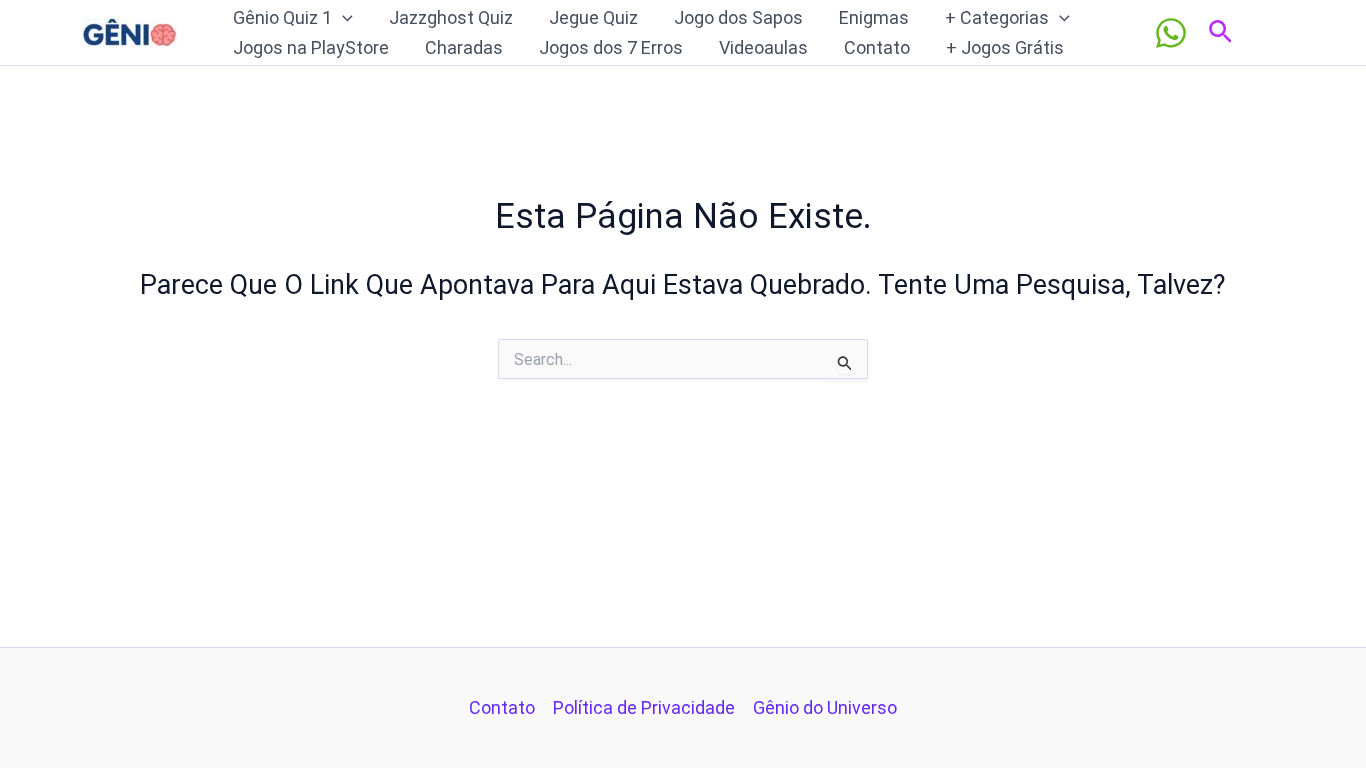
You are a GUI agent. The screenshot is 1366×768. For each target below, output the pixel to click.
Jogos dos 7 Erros (611, 47)
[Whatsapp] (1171, 33)
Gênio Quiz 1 (282, 17)
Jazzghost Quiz (451, 17)
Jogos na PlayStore (311, 47)
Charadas (464, 47)
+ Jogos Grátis (1005, 47)
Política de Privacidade (644, 707)
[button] (342, 18)
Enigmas (874, 17)
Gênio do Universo (825, 707)
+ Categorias (997, 17)
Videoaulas (763, 47)
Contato (877, 47)
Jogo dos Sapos (738, 17)
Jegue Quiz (593, 17)
